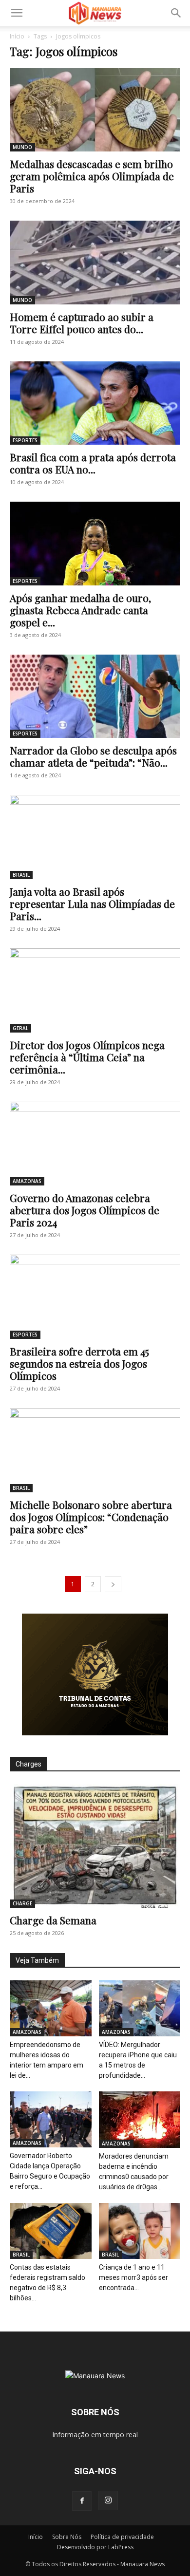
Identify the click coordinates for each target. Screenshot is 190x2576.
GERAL (20, 1028)
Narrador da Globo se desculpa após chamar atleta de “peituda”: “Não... (93, 756)
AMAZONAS (27, 1181)
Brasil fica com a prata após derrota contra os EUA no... (93, 463)
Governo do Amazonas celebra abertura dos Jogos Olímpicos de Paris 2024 (85, 1210)
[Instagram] (108, 2501)
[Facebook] (82, 2501)
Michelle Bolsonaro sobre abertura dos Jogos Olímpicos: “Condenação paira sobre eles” (91, 1517)
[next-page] (113, 1584)
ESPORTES (25, 440)
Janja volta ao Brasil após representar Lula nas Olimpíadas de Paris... (92, 903)
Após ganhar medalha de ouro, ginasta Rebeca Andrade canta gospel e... (80, 610)
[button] (17, 13)
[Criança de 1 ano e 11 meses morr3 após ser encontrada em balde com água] (140, 2231)
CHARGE (22, 1903)
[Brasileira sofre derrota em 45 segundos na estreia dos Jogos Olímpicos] (95, 1297)
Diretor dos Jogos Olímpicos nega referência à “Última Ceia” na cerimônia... (87, 1057)
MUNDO (22, 147)
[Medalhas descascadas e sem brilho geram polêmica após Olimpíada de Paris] (95, 110)
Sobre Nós (67, 2537)
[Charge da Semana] (95, 1846)
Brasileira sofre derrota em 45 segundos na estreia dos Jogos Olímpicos (79, 1363)
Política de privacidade (122, 2537)
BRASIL (21, 875)
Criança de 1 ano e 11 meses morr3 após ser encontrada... (133, 2277)
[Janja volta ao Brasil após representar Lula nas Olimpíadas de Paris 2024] (95, 837)
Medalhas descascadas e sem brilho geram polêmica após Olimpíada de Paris (92, 176)
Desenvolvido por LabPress (95, 2547)
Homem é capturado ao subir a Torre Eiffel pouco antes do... (82, 323)
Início (17, 36)
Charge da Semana (53, 1920)
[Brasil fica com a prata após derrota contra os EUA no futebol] (95, 403)
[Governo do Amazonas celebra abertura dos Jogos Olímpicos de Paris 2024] (95, 1144)
